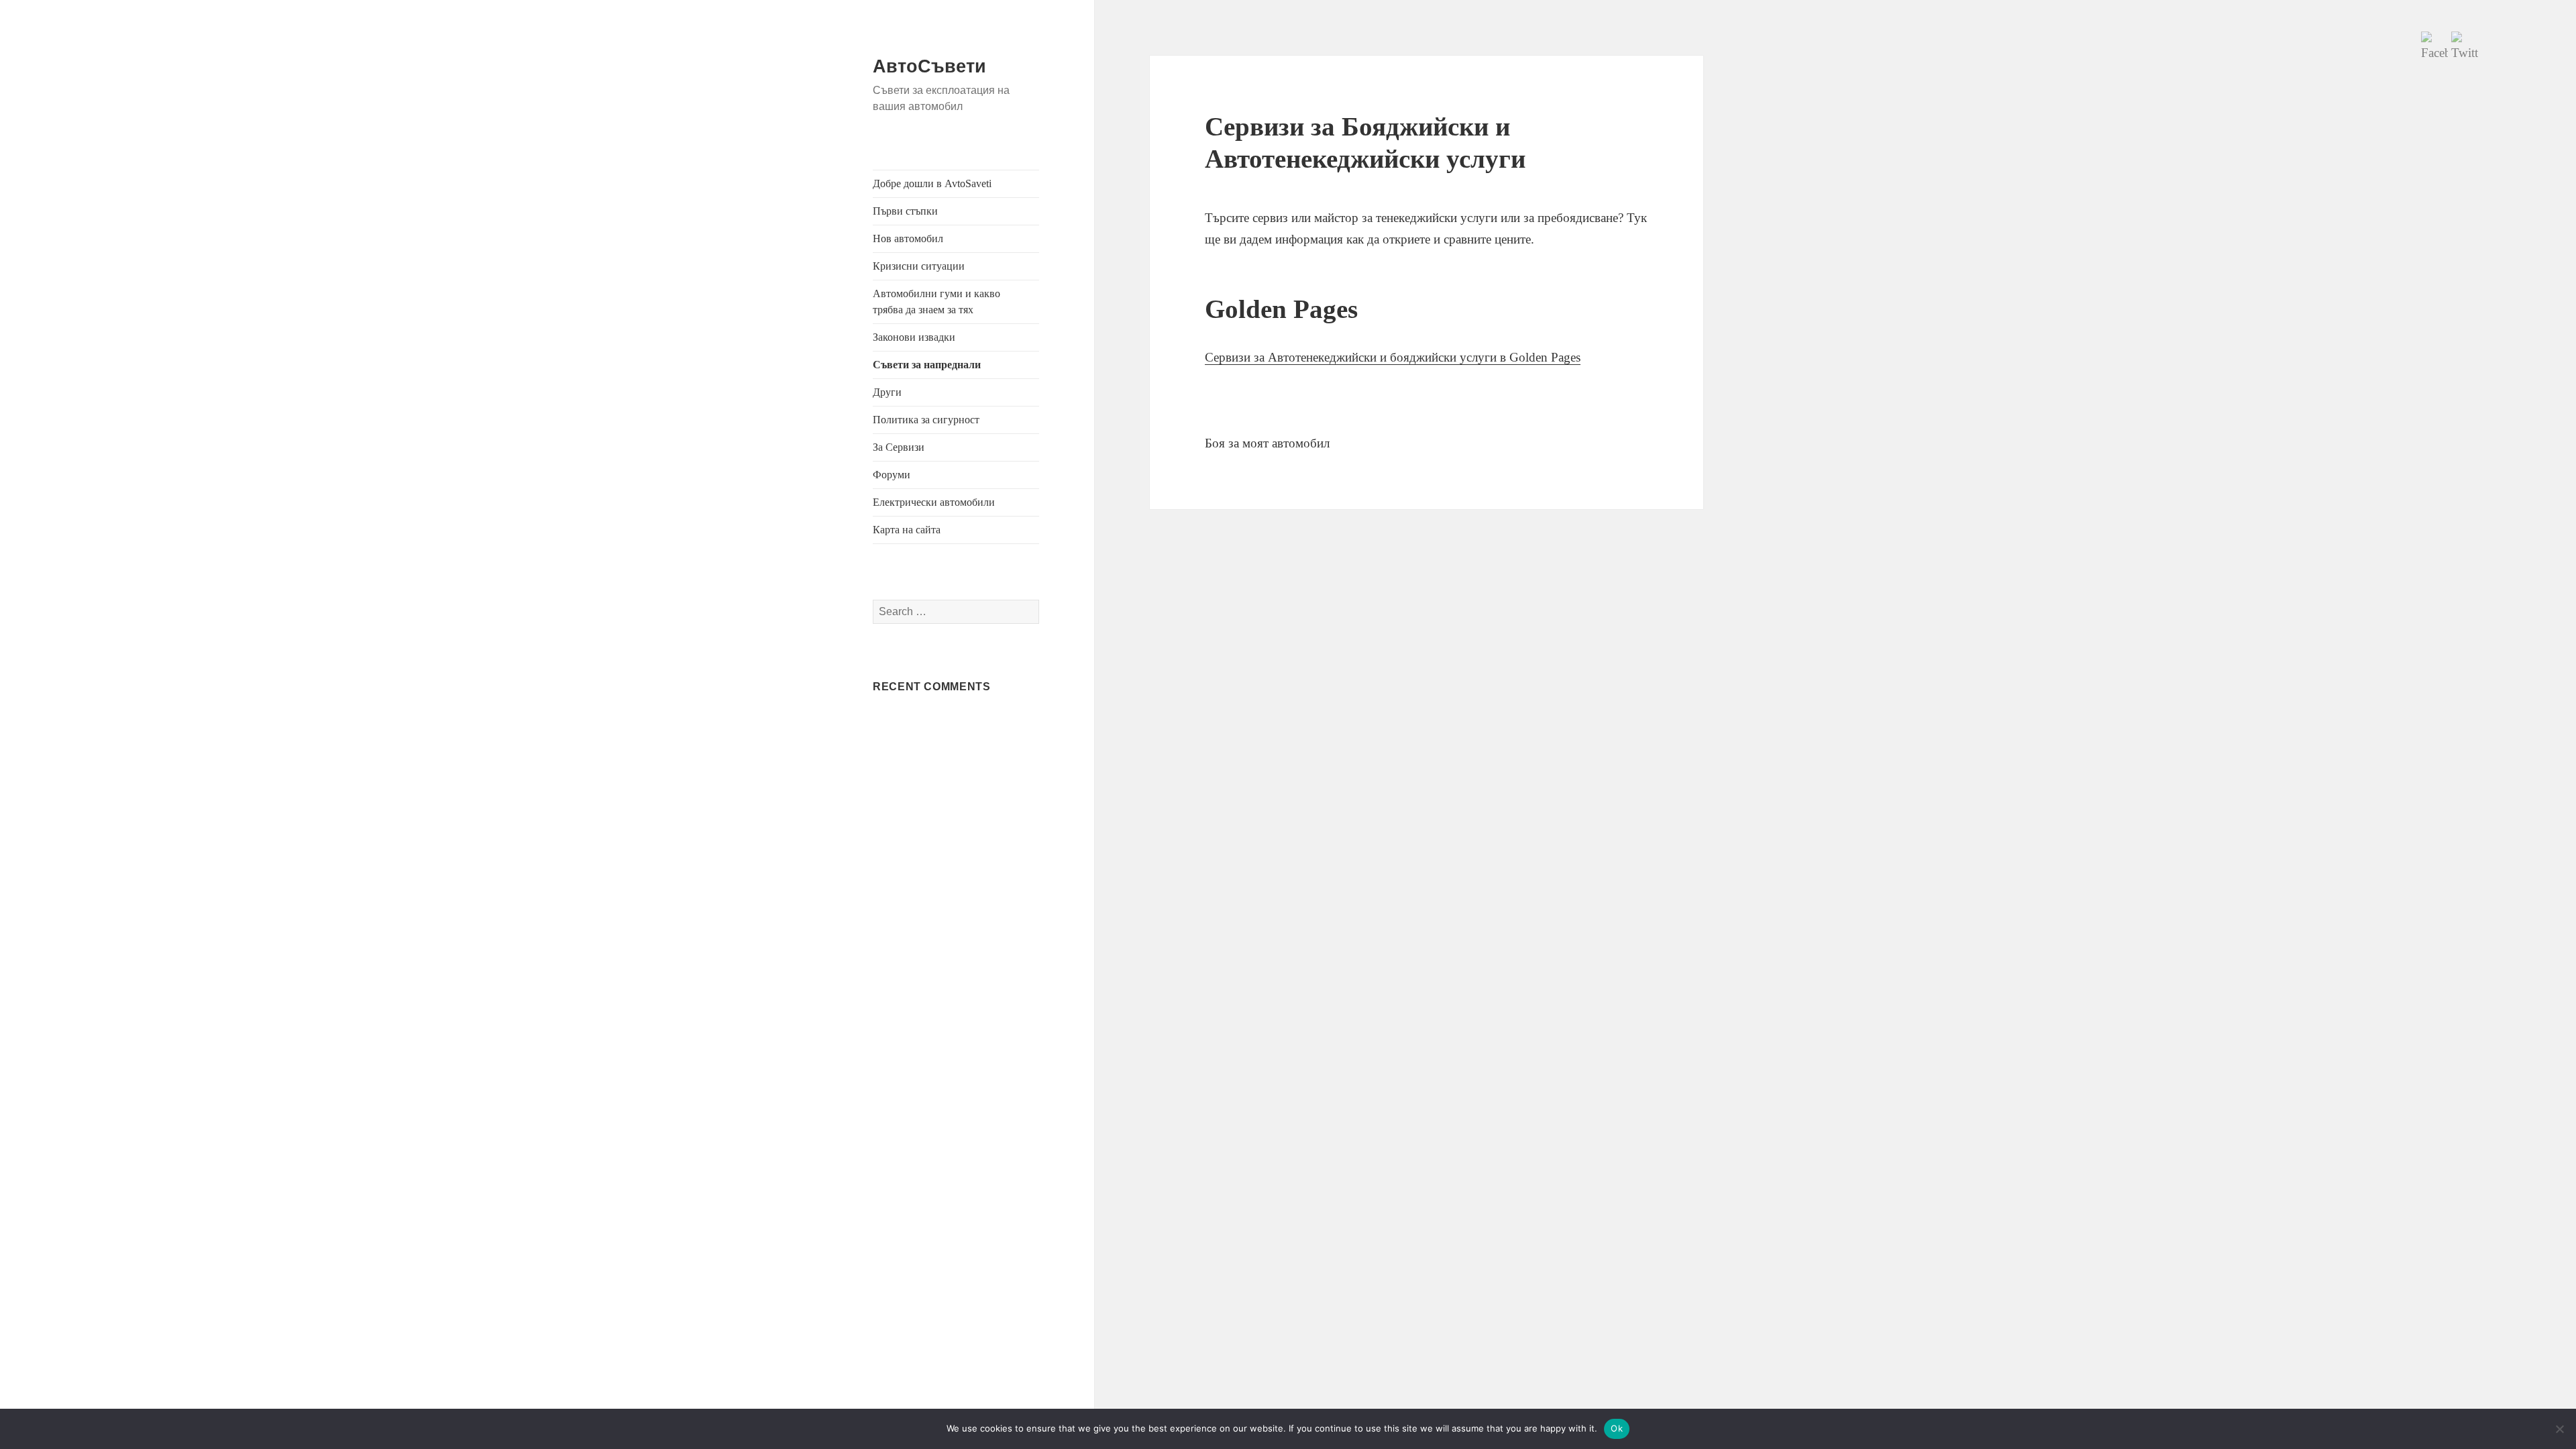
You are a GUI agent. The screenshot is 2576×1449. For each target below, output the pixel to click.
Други (887, 392)
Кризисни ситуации (919, 266)
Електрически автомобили (934, 502)
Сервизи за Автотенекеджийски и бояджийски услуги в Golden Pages (1393, 357)
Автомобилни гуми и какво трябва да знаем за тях (936, 302)
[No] (2559, 1429)
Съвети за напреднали (927, 365)
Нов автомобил (908, 238)
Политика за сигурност (926, 420)
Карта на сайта (907, 530)
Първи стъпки (905, 211)
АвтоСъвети (929, 66)
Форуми (892, 475)
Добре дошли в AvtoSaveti (932, 183)
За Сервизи (899, 447)
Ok (1617, 1428)
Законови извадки (914, 337)
